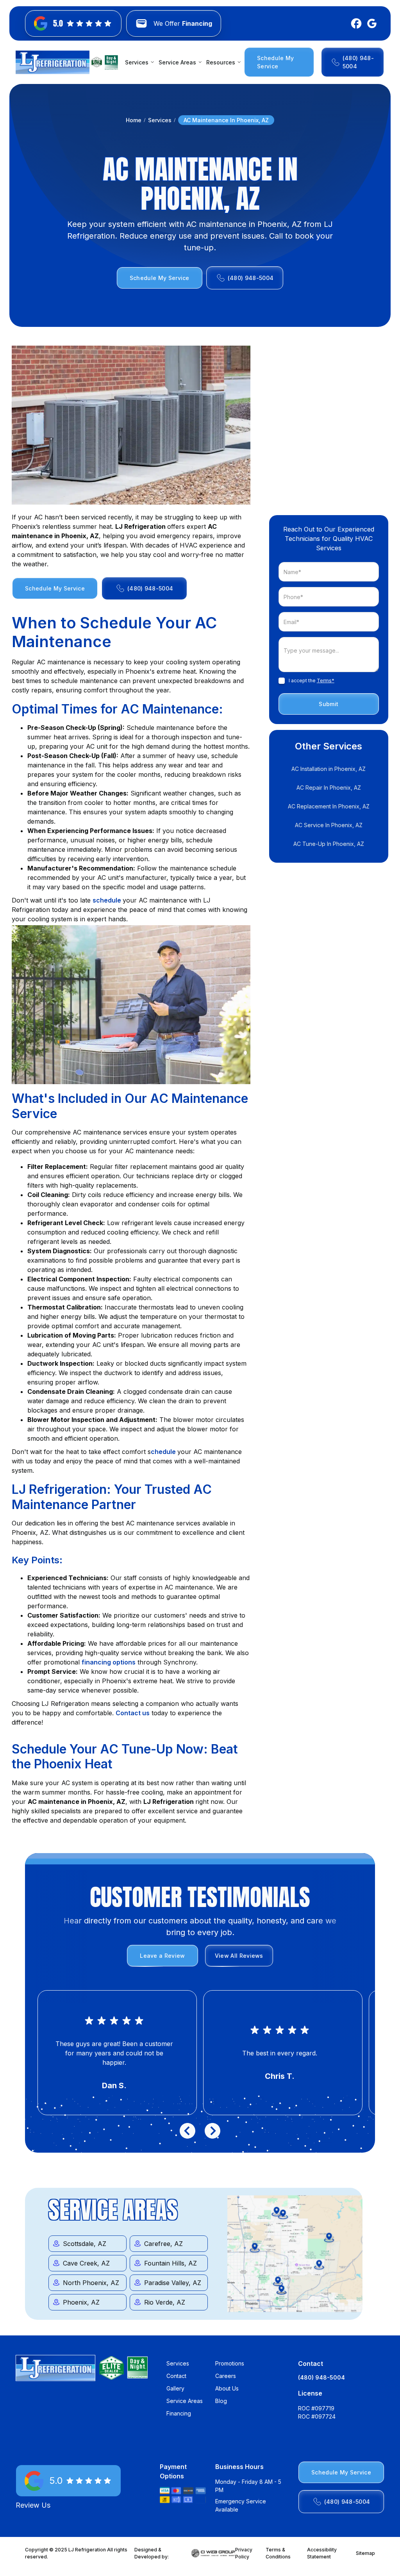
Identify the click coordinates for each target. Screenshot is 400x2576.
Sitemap (365, 2553)
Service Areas (185, 2401)
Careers (226, 2376)
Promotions (230, 2363)
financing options (109, 1662)
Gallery (175, 2388)
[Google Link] (370, 23)
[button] (138, 62)
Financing (179, 2413)
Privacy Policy (244, 2553)
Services (160, 120)
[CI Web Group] (213, 2553)
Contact (176, 2376)
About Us (227, 2388)
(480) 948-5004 (321, 2377)
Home (134, 120)
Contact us (133, 1713)
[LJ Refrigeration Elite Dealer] (53, 62)
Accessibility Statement (322, 2553)
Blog (221, 2401)
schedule (108, 900)
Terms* (326, 681)
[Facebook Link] (355, 23)
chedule (164, 1452)
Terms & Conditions (278, 2553)
